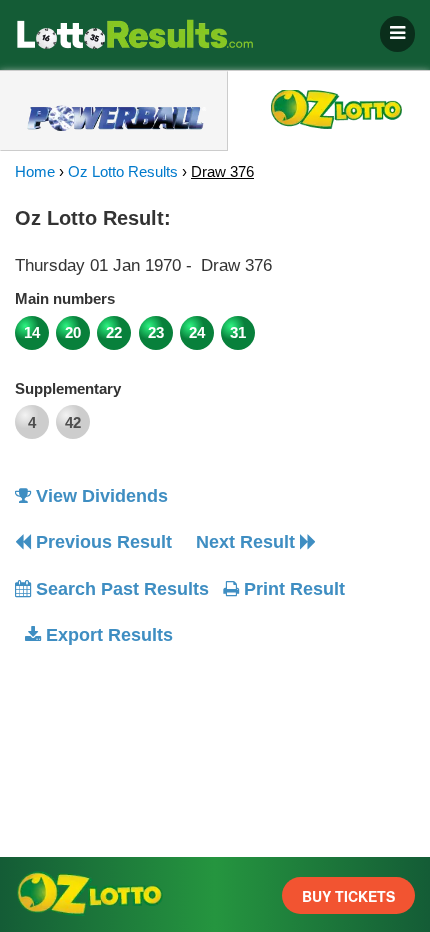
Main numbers (65, 298)
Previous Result (101, 542)
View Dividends (99, 496)
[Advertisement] (183, 788)
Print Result (292, 589)
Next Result (248, 542)
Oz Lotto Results (123, 171)
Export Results (107, 635)
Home (35, 171)
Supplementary (68, 388)
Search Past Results (120, 589)
